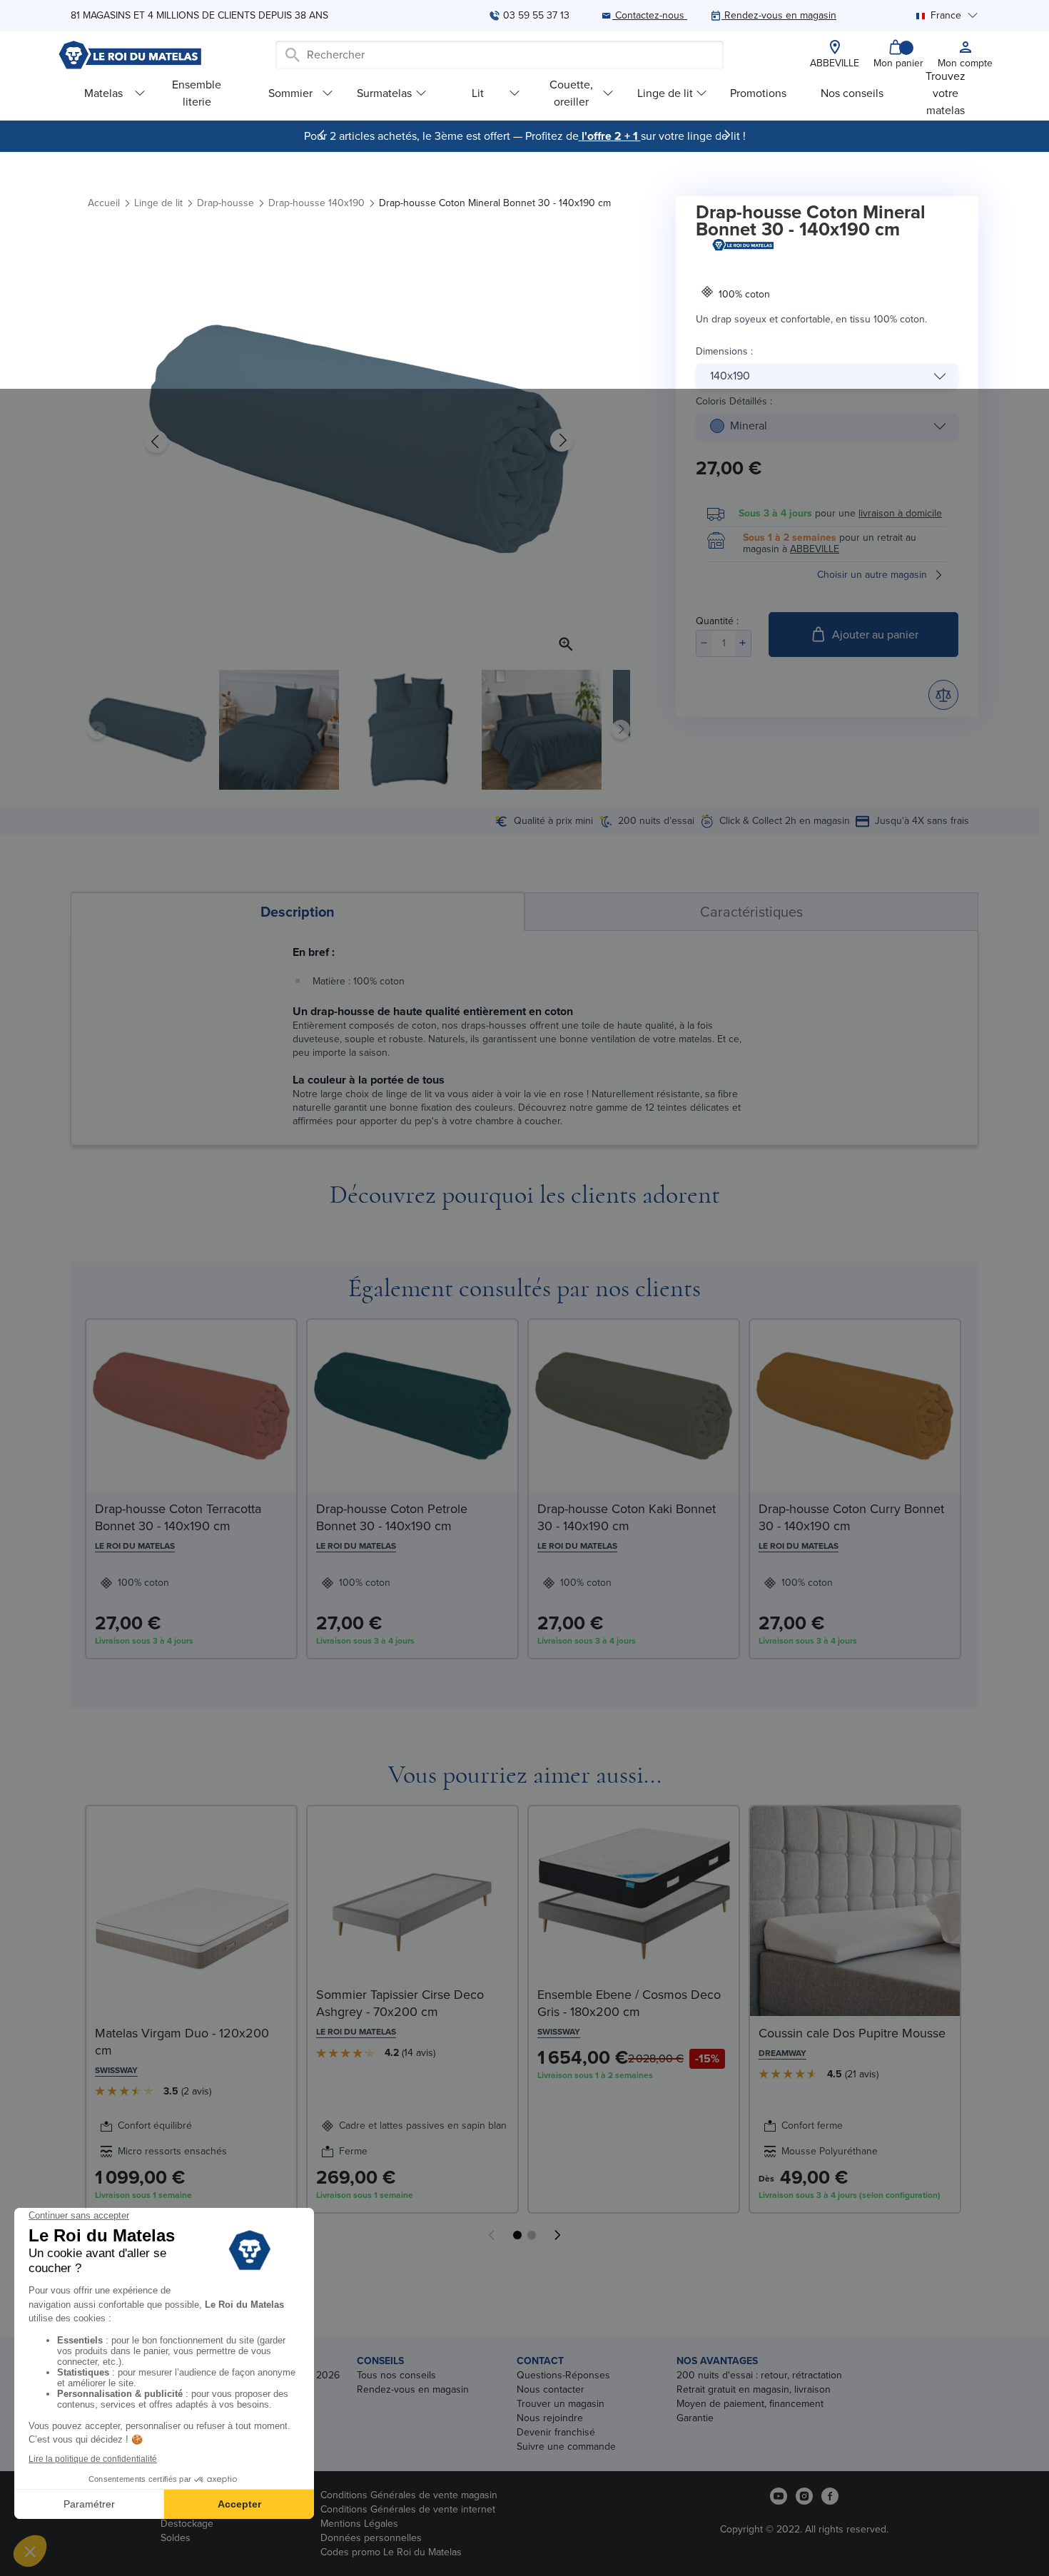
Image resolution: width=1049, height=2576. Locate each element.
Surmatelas (384, 93)
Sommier (290, 93)
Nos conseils (852, 93)
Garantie (695, 2418)
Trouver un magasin (561, 2404)
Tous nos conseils (396, 2375)
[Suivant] (727, 135)
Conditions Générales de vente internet (408, 2509)
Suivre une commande (566, 2447)
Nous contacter (551, 2389)
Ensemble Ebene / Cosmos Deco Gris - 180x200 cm (629, 2003)
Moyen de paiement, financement (750, 2404)
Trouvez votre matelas (946, 93)
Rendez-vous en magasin (413, 2389)
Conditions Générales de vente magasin (409, 2495)
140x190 (730, 376)
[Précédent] (322, 135)
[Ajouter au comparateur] (943, 695)
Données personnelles (371, 2538)
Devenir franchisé (556, 2432)
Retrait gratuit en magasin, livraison (754, 2389)
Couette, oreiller (571, 93)
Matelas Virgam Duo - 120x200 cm (182, 2042)
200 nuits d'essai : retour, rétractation (759, 2375)
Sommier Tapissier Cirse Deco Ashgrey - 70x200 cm (400, 2003)
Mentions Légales (359, 2524)
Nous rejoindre (550, 2418)
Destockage (187, 2524)
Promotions (758, 93)
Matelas (103, 93)
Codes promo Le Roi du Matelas (391, 2552)
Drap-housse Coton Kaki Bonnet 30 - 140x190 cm (627, 1517)
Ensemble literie (197, 93)
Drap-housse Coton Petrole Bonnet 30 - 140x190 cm (392, 1517)
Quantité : (717, 621)
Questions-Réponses (563, 2375)
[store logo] (130, 55)
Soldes (176, 2538)
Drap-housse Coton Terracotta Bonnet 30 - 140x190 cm (178, 1517)
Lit (478, 93)
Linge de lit (665, 93)
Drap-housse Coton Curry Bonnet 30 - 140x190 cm (851, 1517)
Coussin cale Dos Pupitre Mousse (852, 2033)
